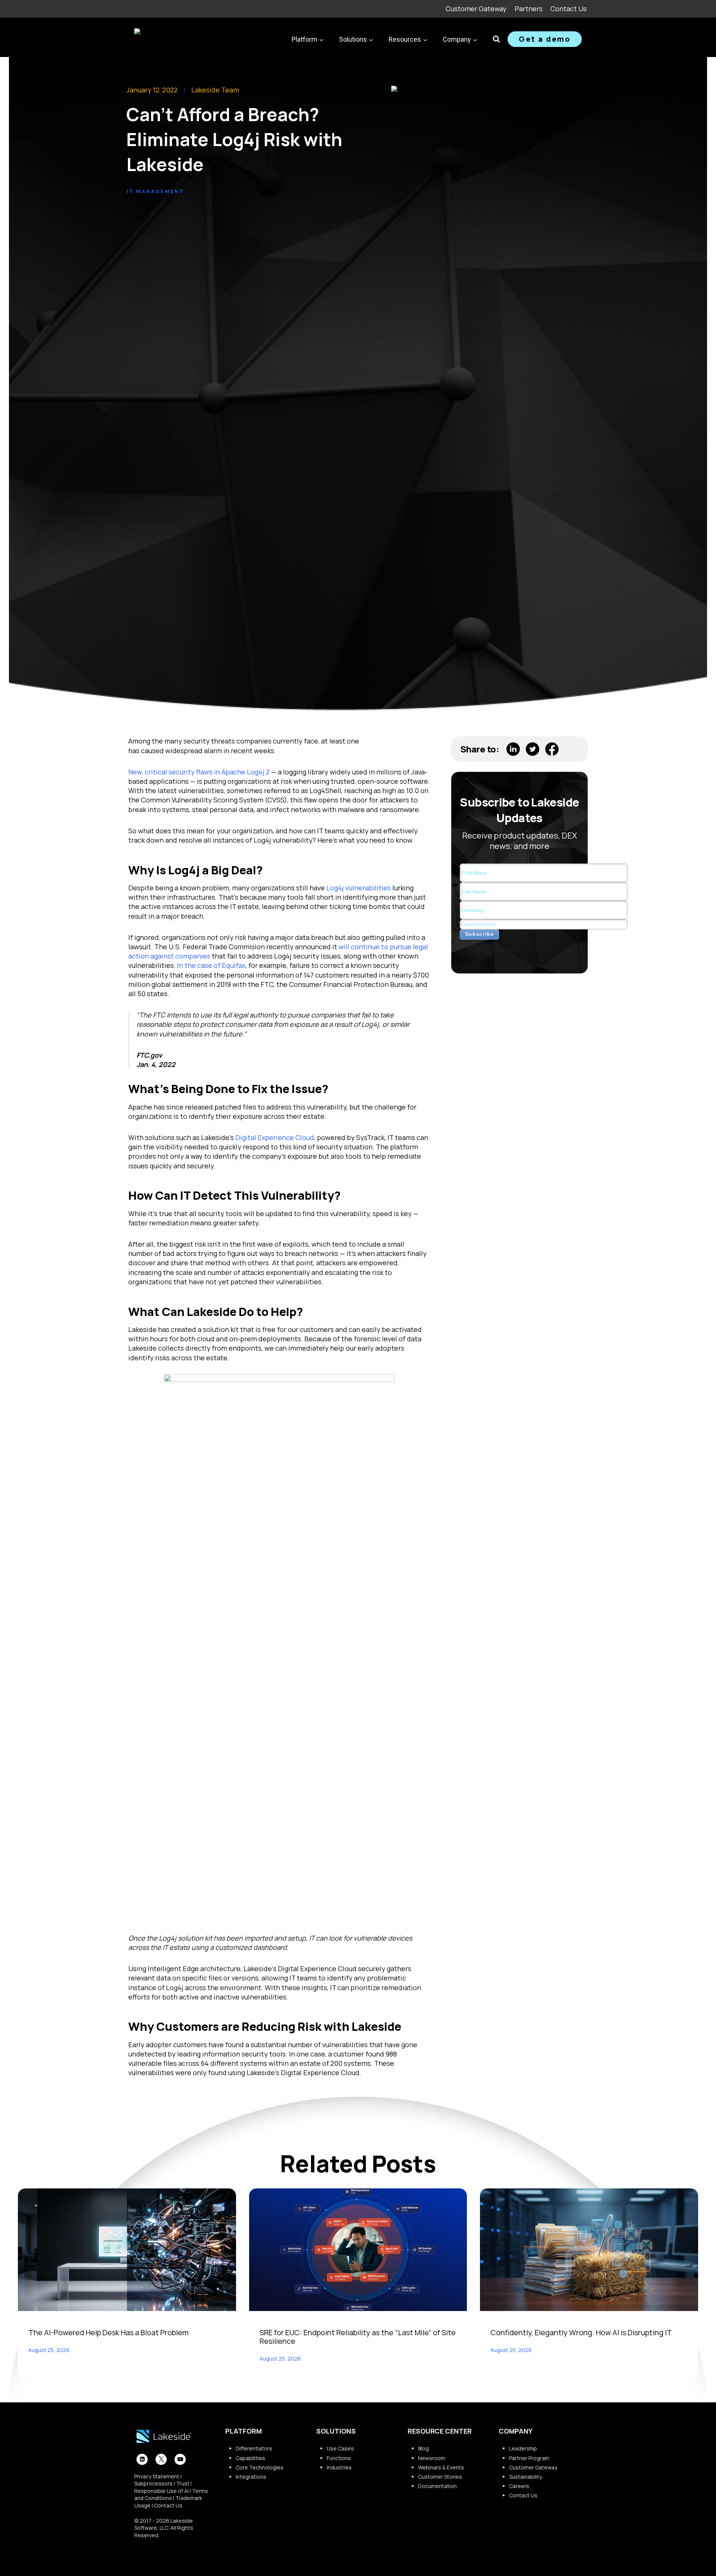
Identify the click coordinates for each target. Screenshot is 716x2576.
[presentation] (127, 2250)
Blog (423, 2448)
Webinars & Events (441, 2467)
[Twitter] (161, 2459)
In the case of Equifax (211, 965)
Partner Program (529, 2458)
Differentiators (254, 2448)
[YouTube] (180, 2459)
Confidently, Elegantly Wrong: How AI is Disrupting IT (581, 2332)
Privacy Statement (157, 2476)
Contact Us (569, 9)
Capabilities (250, 2458)
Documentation (437, 2486)
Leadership (523, 2448)
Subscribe (480, 934)
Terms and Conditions (171, 2495)
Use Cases (340, 2448)
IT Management (155, 191)
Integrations (251, 2477)
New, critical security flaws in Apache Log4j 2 (199, 772)
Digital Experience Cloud (275, 1137)
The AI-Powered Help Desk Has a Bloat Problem (109, 2332)
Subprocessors (153, 2483)
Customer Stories (440, 2477)
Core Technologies (260, 2467)
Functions (339, 2458)
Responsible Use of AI (161, 2491)
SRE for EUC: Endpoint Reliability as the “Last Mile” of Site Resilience (358, 2337)
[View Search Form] (496, 39)
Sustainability (525, 2477)
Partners (529, 9)
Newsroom (432, 2458)
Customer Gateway (476, 9)
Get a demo (545, 39)
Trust (183, 2483)
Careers (519, 2486)
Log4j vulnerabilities (359, 888)
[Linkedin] (142, 2459)
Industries (339, 2467)
